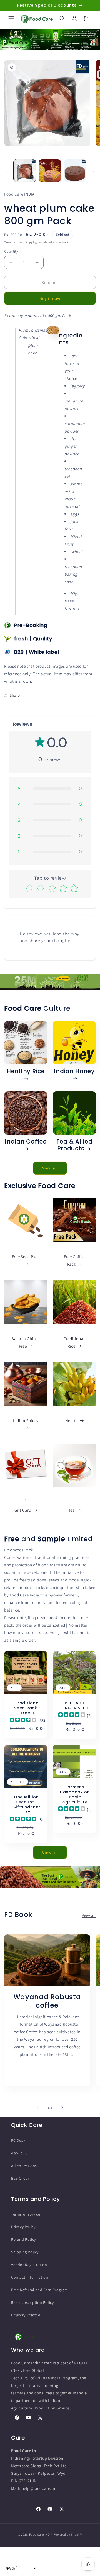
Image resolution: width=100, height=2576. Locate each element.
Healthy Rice (26, 1072)
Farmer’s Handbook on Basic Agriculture (75, 1794)
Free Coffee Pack (74, 1260)
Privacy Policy (23, 2227)
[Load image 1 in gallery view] (25, 170)
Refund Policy (23, 2239)
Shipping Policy (25, 2252)
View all (50, 1168)
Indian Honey (74, 1072)
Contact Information (30, 2277)
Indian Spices (26, 1421)
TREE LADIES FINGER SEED (75, 1706)
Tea (72, 1510)
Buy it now (50, 298)
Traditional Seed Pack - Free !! (27, 1708)
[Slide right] (94, 172)
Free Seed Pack (26, 1257)
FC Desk (18, 2140)
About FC (19, 2153)
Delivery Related (26, 2315)
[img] (23, 1720)
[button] (11, 19)
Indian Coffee (26, 1142)
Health (72, 1421)
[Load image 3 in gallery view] (75, 170)
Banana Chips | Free (26, 1342)
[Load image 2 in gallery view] (50, 170)
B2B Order (20, 2178)
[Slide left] (6, 172)
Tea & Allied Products (74, 1145)
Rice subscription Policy (32, 2302)
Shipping (31, 242)
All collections (24, 2166)
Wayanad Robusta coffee (47, 2001)
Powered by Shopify (68, 2534)
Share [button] (15, 695)
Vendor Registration (29, 2265)
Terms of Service (26, 2214)
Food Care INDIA (41, 2534)
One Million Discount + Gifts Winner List (27, 1805)
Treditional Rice (74, 1342)
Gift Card (23, 1510)
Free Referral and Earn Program (40, 2290)
